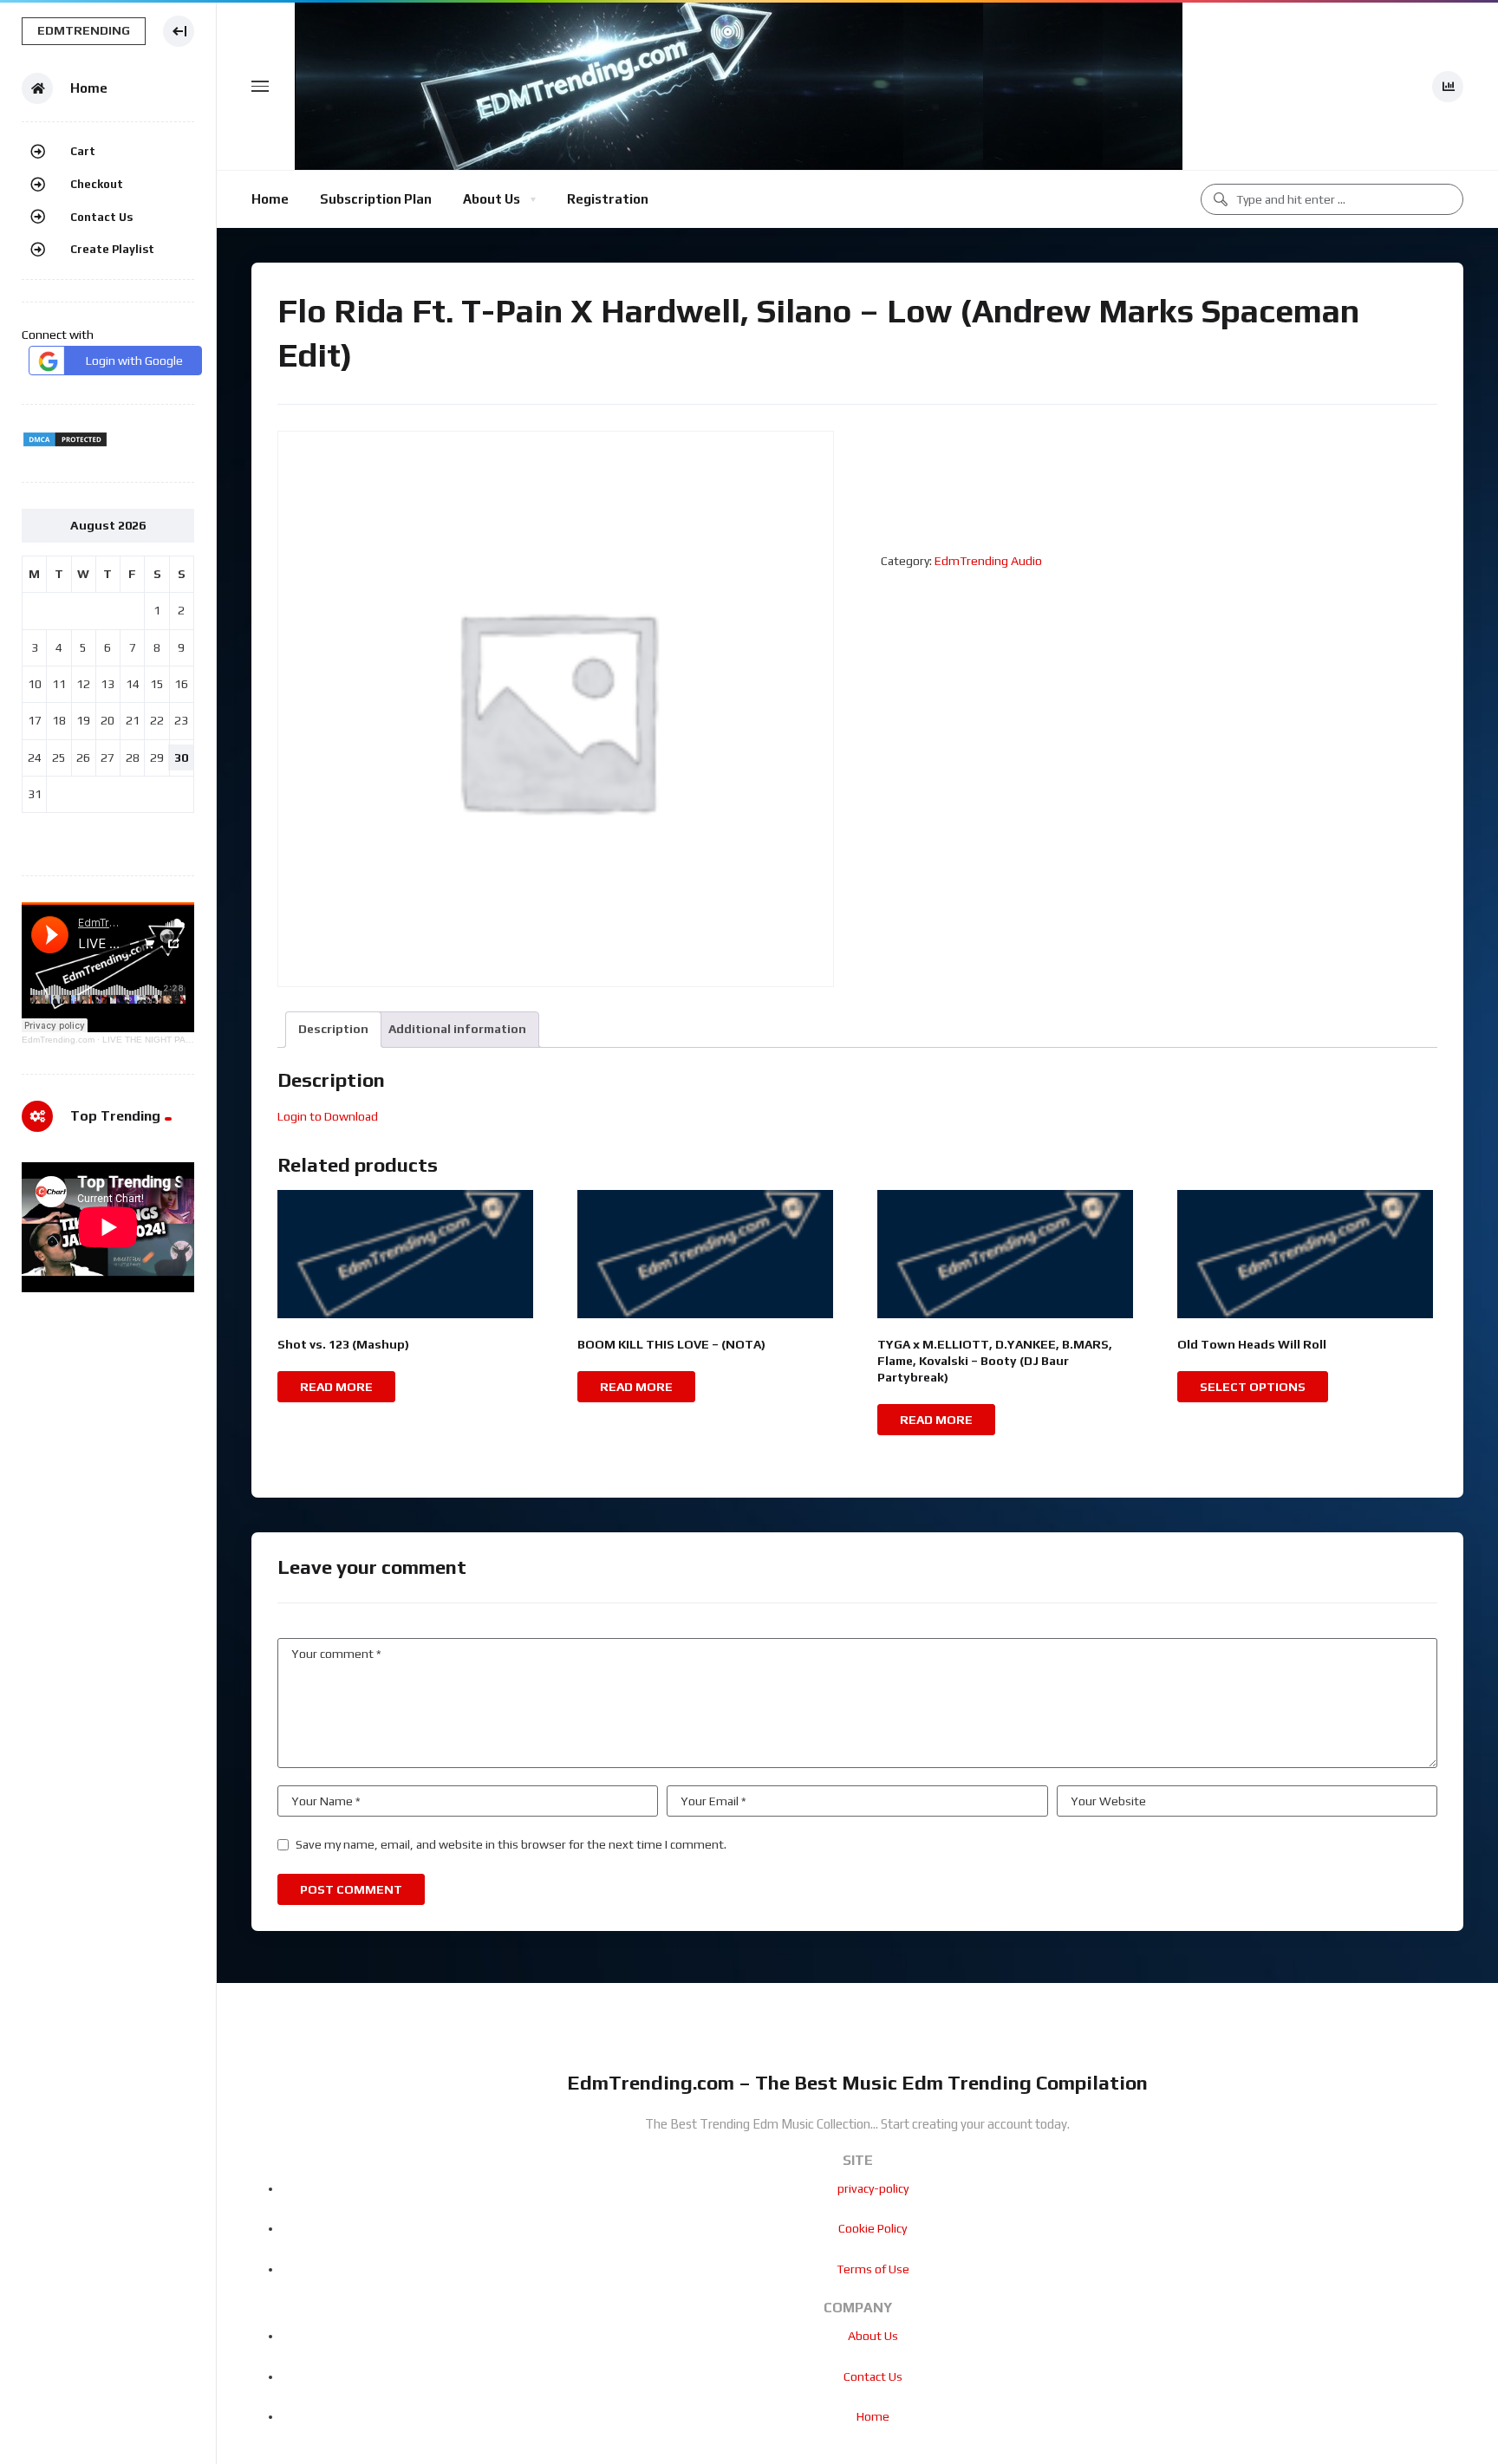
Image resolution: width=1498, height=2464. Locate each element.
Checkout (97, 184)
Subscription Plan (376, 199)
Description (333, 1029)
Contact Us (101, 217)
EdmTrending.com (58, 1040)
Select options (1253, 1387)
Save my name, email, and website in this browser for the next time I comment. (511, 1844)
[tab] (333, 1029)
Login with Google (134, 361)
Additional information (457, 1029)
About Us (492, 199)
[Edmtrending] (739, 86)
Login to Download (328, 1116)
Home (270, 199)
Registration (608, 199)
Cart (83, 151)
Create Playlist (112, 249)
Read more (336, 1387)
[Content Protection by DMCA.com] (65, 444)
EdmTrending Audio (988, 561)
